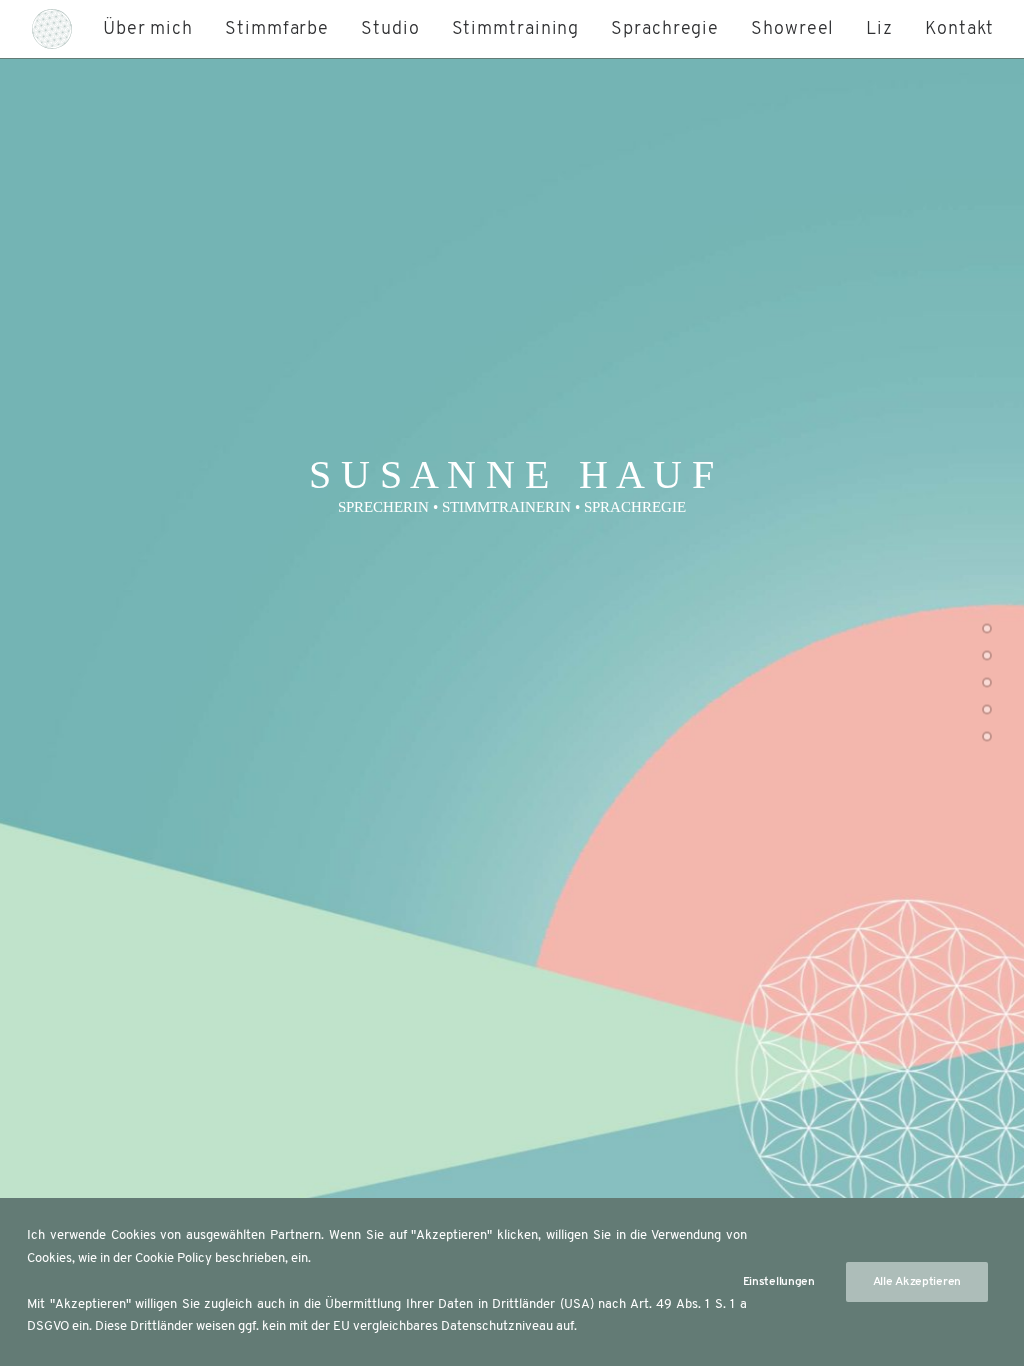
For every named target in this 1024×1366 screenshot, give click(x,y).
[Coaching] (987, 712)
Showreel (792, 30)
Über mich (148, 30)
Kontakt (959, 30)
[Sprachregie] (987, 739)
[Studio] (987, 685)
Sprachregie (665, 30)
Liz (879, 30)
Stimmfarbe (277, 30)
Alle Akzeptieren (917, 1282)
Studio (390, 30)
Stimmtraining (516, 30)
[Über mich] (987, 631)
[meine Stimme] (987, 658)
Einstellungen (779, 1282)
